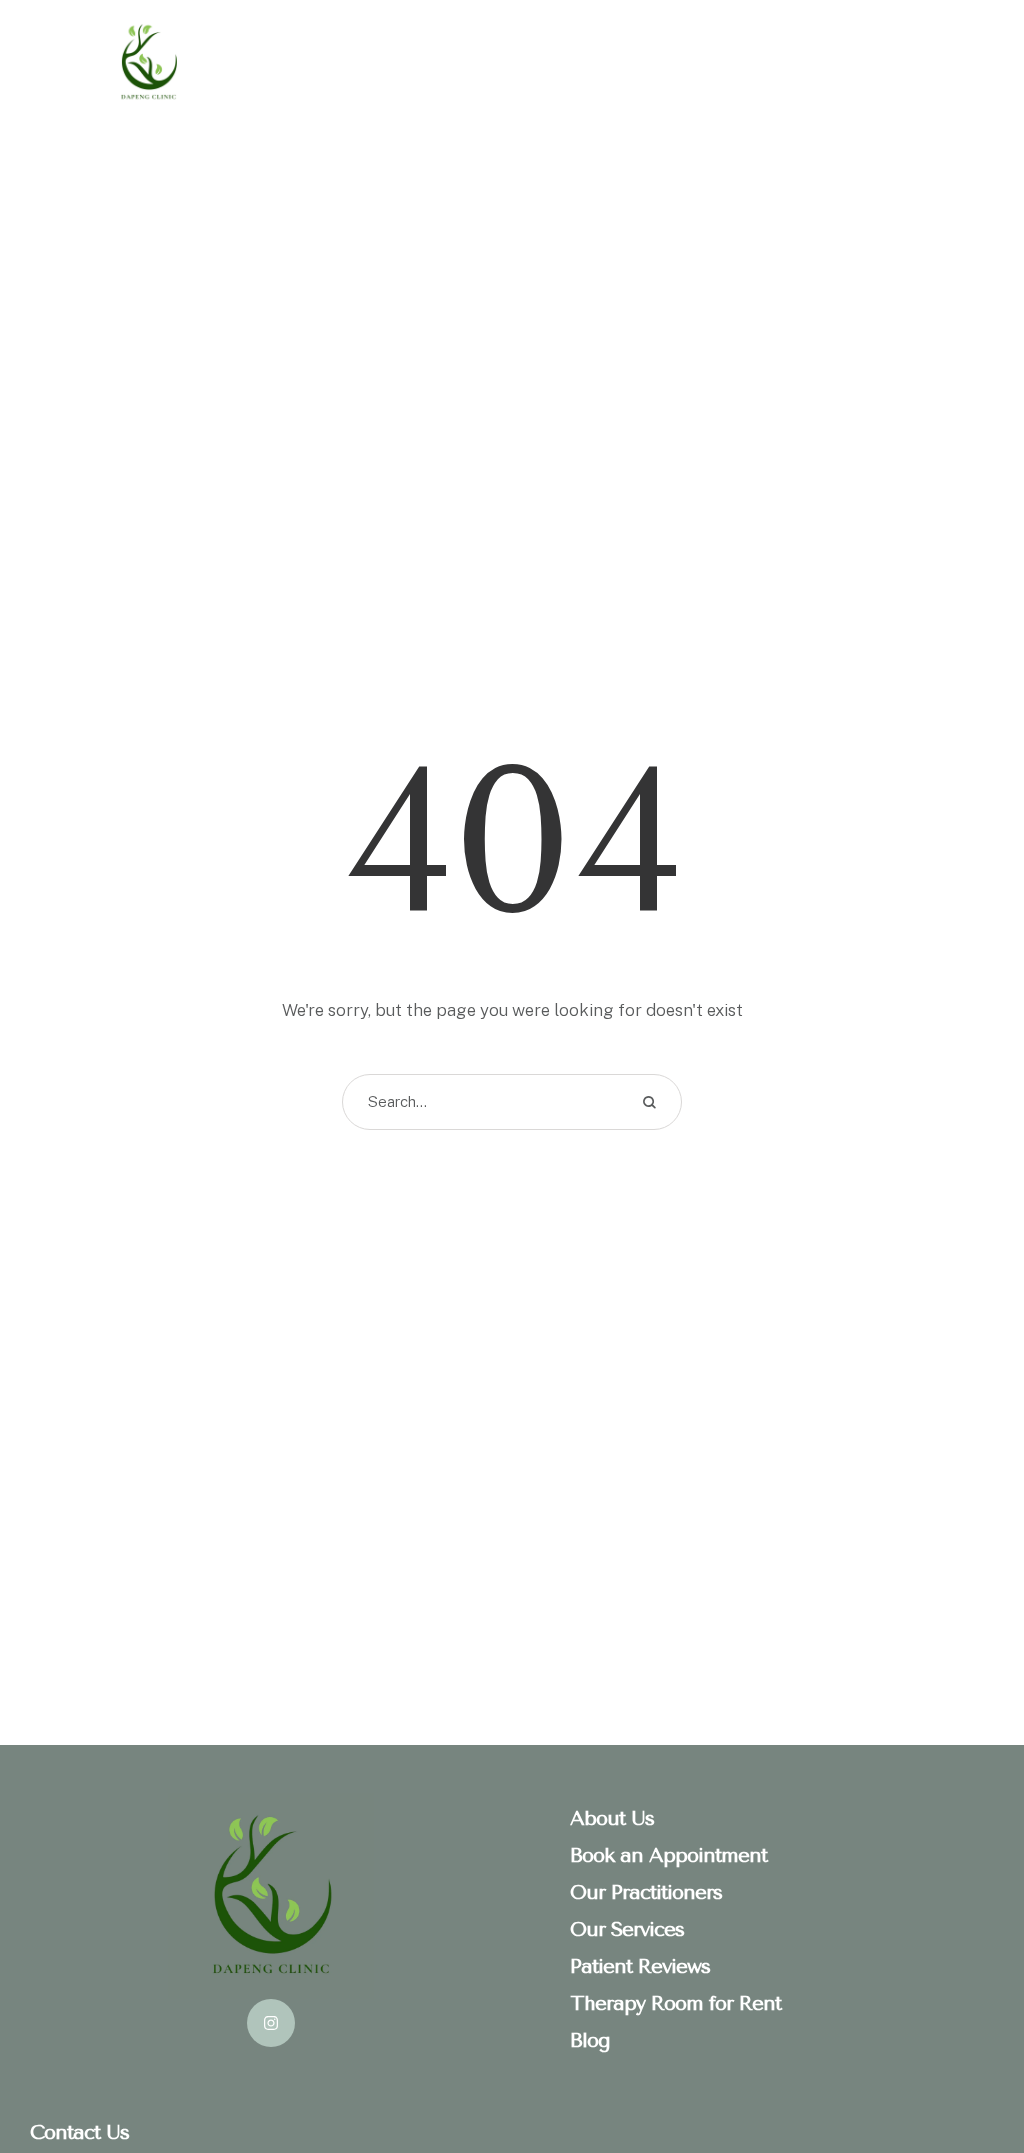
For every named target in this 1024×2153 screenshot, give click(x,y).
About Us (612, 1818)
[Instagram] (271, 2023)
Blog (590, 2040)
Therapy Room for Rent (675, 2003)
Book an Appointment (668, 1855)
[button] (969, 2068)
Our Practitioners (646, 1892)
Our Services (627, 1929)
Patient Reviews (640, 1966)
